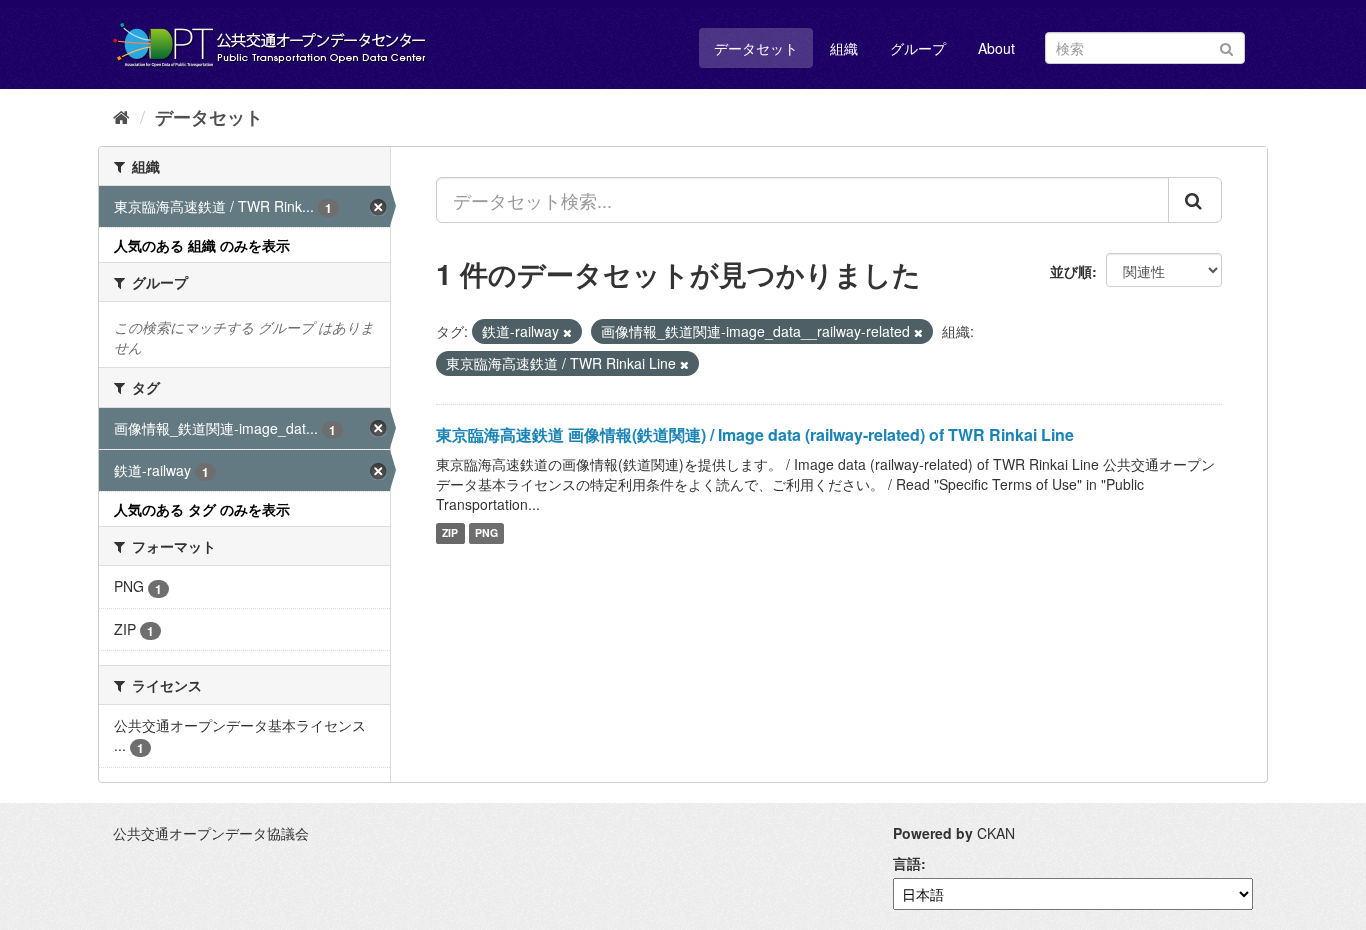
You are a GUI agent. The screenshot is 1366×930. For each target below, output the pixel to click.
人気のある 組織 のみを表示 (202, 245)
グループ (918, 48)
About (996, 48)
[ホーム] (121, 116)
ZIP (450, 533)
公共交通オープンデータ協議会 (211, 833)
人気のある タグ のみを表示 (202, 509)
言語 (907, 863)
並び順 (1071, 271)
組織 (844, 48)
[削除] (567, 332)
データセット (756, 48)
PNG (486, 533)
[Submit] (1226, 46)
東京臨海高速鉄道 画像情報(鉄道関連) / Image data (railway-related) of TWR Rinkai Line (755, 434)
